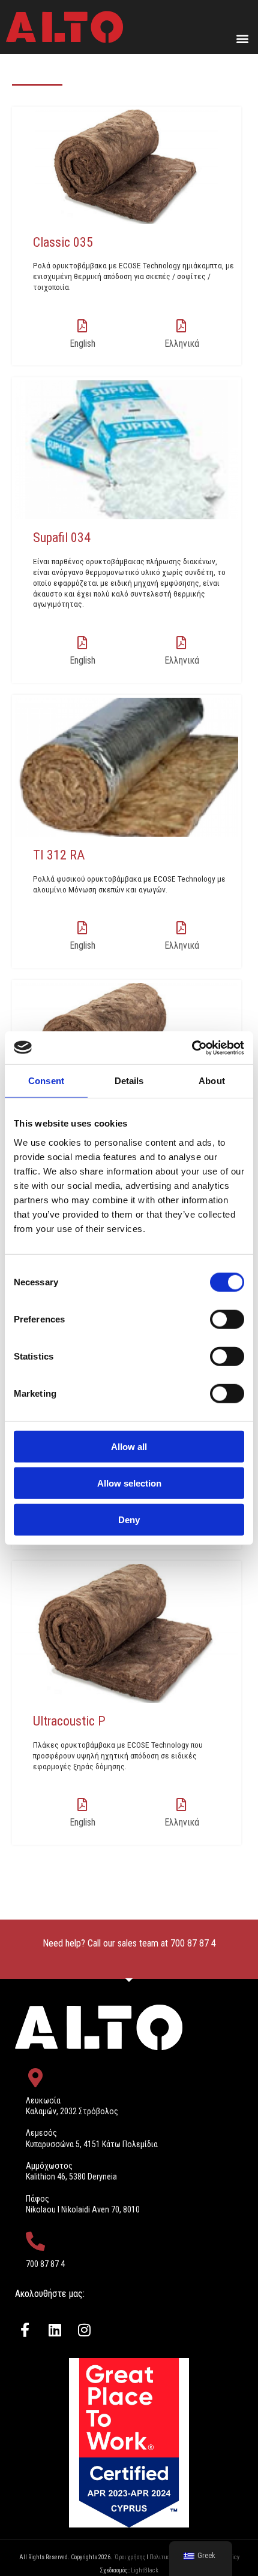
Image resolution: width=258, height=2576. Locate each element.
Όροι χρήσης (130, 2557)
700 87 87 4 (193, 1943)
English (82, 343)
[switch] (227, 1319)
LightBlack (145, 2570)
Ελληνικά (182, 343)
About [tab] (212, 1081)
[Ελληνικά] (182, 326)
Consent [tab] (46, 1081)
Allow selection (129, 1483)
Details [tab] (129, 1081)
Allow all (129, 1446)
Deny (129, 1519)
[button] (242, 38)
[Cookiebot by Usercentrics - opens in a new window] (192, 1048)
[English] (83, 326)
